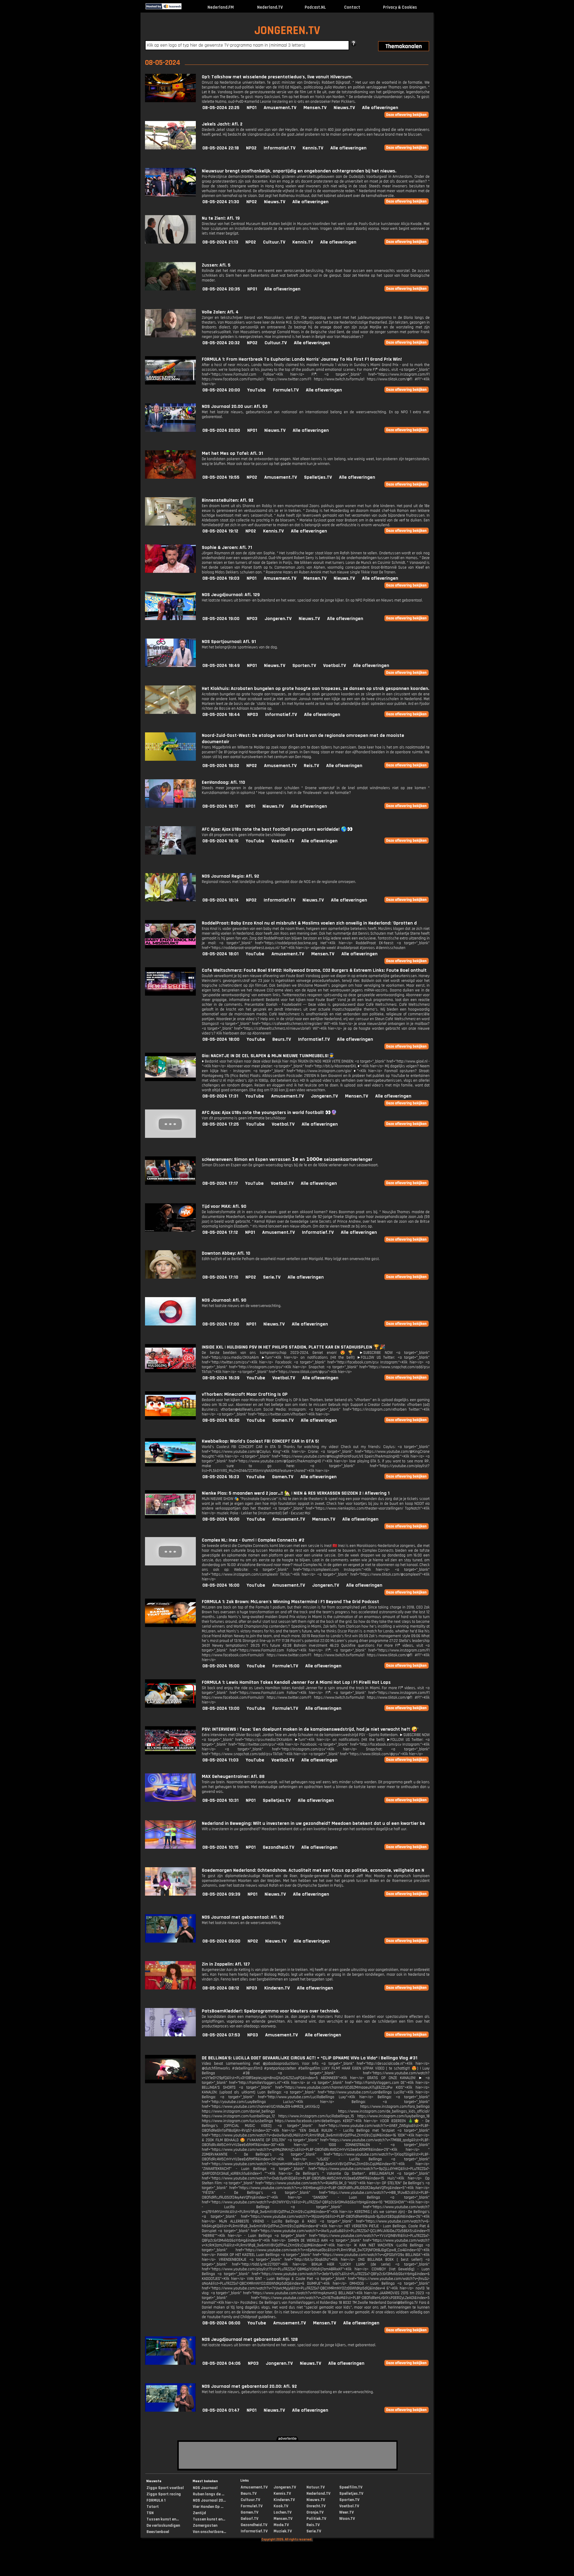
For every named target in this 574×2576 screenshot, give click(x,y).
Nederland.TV (270, 7)
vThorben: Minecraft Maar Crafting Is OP (245, 1394)
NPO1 (252, 108)
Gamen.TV (283, 1420)
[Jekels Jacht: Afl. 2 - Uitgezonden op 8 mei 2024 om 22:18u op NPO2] (170, 148)
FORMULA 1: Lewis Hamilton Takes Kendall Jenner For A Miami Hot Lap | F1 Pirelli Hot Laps (296, 1682)
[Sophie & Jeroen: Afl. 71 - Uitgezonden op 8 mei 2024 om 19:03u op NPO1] (170, 571)
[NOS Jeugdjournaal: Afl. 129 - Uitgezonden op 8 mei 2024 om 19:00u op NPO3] (170, 619)
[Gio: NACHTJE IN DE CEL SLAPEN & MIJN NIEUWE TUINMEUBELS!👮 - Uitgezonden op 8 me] (170, 1080)
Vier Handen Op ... (208, 2507)
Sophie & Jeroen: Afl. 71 (227, 548)
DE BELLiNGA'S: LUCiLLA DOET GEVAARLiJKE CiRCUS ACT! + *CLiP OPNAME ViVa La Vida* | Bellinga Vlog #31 (310, 2058)
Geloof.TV (249, 2519)
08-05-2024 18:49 (221, 666)
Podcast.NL (315, 7)
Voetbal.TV (335, 666)
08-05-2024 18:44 (221, 715)
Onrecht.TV (316, 2506)
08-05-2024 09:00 (221, 1941)
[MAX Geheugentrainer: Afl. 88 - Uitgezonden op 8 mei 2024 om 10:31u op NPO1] (170, 1800)
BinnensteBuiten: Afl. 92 (228, 500)
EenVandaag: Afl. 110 (223, 782)
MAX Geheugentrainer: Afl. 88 (233, 1777)
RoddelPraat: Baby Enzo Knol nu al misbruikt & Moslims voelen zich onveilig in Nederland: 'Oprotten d (309, 923)
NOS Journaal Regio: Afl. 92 (230, 876)
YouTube (257, 390)
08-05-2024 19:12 (220, 531)
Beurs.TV (282, 1039)
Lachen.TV (283, 2512)
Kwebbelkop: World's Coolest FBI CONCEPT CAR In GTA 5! (260, 1441)
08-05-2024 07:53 (221, 2035)
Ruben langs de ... (209, 2494)
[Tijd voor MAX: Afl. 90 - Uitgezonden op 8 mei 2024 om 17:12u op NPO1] (170, 1230)
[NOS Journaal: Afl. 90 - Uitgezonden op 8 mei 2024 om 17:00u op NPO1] (170, 1324)
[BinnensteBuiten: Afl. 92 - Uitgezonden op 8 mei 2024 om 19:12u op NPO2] (170, 524)
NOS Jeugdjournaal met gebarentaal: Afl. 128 (250, 2339)
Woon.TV (347, 2519)
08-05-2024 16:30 (221, 1420)
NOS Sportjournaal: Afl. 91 (229, 642)
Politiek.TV (316, 2519)
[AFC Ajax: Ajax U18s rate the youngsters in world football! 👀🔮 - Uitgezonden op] (170, 1137)
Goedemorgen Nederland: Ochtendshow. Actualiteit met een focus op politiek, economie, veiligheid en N (313, 1870)
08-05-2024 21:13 (220, 242)
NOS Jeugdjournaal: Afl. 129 (231, 595)
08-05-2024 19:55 (221, 477)
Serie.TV (272, 1277)
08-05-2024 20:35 (221, 289)
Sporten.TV (304, 666)
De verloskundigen (163, 2526)
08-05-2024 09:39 (221, 1894)
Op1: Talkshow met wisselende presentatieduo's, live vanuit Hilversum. (277, 77)
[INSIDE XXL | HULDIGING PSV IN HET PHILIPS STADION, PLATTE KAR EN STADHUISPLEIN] (170, 1371)
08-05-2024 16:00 (221, 1519)
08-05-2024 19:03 (221, 578)
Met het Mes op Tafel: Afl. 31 (232, 453)
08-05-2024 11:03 (220, 1760)
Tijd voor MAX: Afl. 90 (224, 1206)
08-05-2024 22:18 (221, 148)
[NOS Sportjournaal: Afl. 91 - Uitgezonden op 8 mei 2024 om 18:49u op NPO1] (170, 666)
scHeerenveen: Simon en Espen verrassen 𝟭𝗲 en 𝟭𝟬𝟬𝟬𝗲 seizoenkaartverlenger (287, 1160)
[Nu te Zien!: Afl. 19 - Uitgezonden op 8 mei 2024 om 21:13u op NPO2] (170, 242)
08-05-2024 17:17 (220, 1183)
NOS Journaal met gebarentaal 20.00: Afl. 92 (249, 2386)
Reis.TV (311, 766)
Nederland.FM (221, 7)
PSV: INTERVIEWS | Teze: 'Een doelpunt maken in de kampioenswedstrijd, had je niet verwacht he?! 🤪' (310, 1729)
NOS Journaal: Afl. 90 (224, 1300)
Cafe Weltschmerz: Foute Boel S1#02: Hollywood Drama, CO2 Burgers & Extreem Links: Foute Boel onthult (314, 970)
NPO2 (251, 148)
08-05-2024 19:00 (221, 619)
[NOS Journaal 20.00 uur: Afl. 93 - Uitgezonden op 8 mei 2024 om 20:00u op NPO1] (170, 430)
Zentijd (199, 2513)
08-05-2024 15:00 (221, 1666)
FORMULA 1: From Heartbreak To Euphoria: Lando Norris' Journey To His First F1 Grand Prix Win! (302, 359)
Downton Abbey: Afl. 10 (226, 1253)
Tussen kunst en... (163, 2519)
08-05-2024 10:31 (220, 1800)
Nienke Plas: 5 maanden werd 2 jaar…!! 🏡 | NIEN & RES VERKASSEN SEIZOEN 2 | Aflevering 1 (296, 1493)
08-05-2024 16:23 (221, 1477)
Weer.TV (346, 2512)
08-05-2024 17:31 (220, 1096)
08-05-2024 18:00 (221, 1039)
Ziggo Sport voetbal (165, 2488)
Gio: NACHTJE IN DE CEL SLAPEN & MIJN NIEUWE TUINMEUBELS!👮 (268, 1056)
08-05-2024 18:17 (220, 806)
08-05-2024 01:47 (221, 2410)
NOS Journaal (205, 2488)
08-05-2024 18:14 (221, 900)
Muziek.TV (283, 2531)
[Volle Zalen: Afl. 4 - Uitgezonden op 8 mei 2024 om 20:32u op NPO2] (170, 336)
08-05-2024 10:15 (220, 1847)
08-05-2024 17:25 (221, 1124)
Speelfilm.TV (351, 2487)
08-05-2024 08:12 (221, 1988)
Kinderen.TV (277, 1988)
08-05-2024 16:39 (221, 1378)
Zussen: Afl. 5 (216, 265)
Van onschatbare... (209, 2532)
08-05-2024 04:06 (222, 2363)
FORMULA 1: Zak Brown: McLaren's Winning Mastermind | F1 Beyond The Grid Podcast (290, 1602)
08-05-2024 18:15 (220, 841)
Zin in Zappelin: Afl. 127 (226, 1964)
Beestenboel (158, 2532)
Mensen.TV (315, 108)
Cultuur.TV (274, 242)
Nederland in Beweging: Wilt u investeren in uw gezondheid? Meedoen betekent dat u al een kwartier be (313, 1823)
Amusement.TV (280, 108)
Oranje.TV (315, 2512)
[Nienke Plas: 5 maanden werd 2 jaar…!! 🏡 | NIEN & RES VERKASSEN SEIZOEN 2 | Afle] (170, 1517)
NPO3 (252, 619)
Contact (352, 7)
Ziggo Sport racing (164, 2494)
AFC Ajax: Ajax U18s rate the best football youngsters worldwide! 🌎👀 (277, 829)
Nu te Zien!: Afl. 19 (221, 218)
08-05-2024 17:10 (220, 1277)
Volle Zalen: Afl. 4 (220, 312)
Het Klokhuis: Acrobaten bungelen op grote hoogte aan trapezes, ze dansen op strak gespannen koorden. (316, 689)
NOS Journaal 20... (209, 2500)
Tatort (153, 2507)
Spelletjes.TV (318, 477)
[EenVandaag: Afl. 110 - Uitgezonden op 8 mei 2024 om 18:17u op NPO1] (170, 806)
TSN (150, 2513)
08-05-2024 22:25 (221, 108)
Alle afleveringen (380, 108)
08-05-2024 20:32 (221, 343)
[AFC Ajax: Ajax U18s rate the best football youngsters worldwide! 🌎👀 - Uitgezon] (170, 853)
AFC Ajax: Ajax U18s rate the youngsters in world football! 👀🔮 (269, 1113)
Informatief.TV (280, 148)
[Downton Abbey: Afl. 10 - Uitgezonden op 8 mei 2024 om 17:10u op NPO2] (170, 1277)
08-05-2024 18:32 (221, 766)
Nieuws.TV (344, 108)
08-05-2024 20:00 (221, 390)
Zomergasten (205, 2526)
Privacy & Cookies (400, 7)
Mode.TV (281, 2525)
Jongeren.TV (278, 619)
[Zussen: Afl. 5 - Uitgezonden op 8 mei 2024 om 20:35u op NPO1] (170, 289)
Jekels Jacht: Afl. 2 (222, 124)
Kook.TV (281, 2506)
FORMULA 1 (156, 2500)
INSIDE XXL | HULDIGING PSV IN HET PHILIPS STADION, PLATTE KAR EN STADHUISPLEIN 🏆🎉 (294, 1347)
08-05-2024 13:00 (221, 1708)
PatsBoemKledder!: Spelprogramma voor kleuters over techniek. (271, 2011)
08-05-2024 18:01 (220, 954)
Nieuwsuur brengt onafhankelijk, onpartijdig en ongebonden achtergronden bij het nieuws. (299, 171)
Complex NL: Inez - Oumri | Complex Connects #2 (253, 1540)
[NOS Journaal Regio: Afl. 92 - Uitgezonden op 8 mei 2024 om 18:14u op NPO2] (170, 900)
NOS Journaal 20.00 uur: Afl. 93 (235, 407)
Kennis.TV (313, 148)
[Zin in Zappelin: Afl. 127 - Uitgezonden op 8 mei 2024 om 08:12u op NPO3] (170, 1988)
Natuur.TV (316, 2487)
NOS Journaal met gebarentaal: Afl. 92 (243, 1917)
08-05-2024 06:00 (221, 2323)
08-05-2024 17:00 (221, 1324)
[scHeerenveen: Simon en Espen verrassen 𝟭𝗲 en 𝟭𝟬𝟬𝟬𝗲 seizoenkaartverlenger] (170, 1183)
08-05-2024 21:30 (221, 202)
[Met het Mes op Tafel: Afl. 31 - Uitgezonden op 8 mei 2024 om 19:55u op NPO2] (170, 477)
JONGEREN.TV (287, 31)
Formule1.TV (286, 390)
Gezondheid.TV (278, 1847)
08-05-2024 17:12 (220, 1232)
